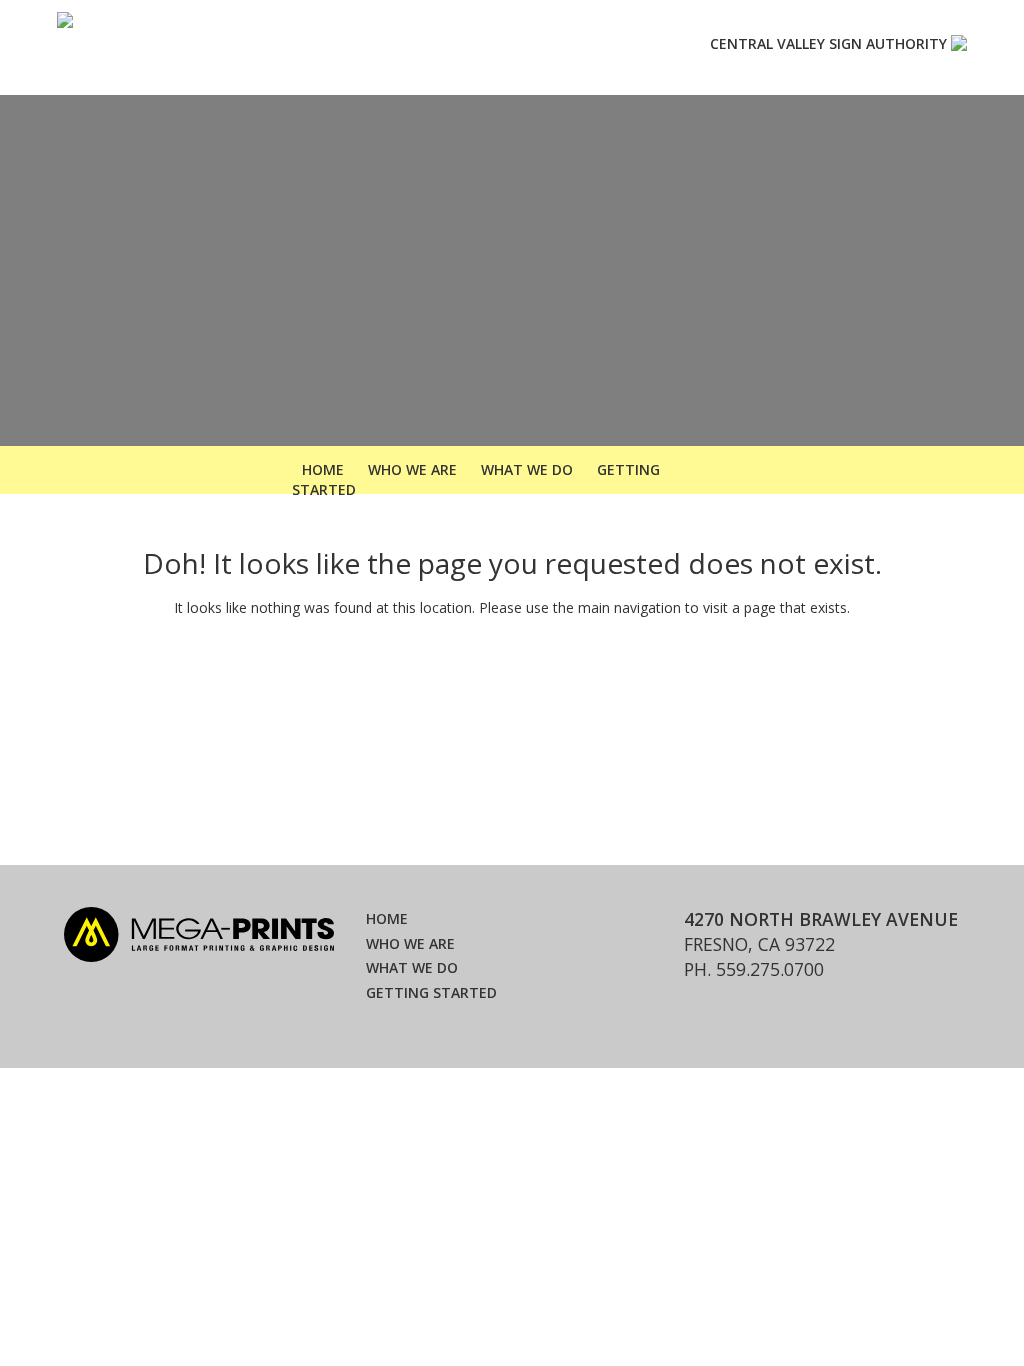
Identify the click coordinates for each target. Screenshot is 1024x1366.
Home (387, 918)
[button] (747, 44)
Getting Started (431, 992)
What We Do (527, 469)
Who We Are (412, 469)
